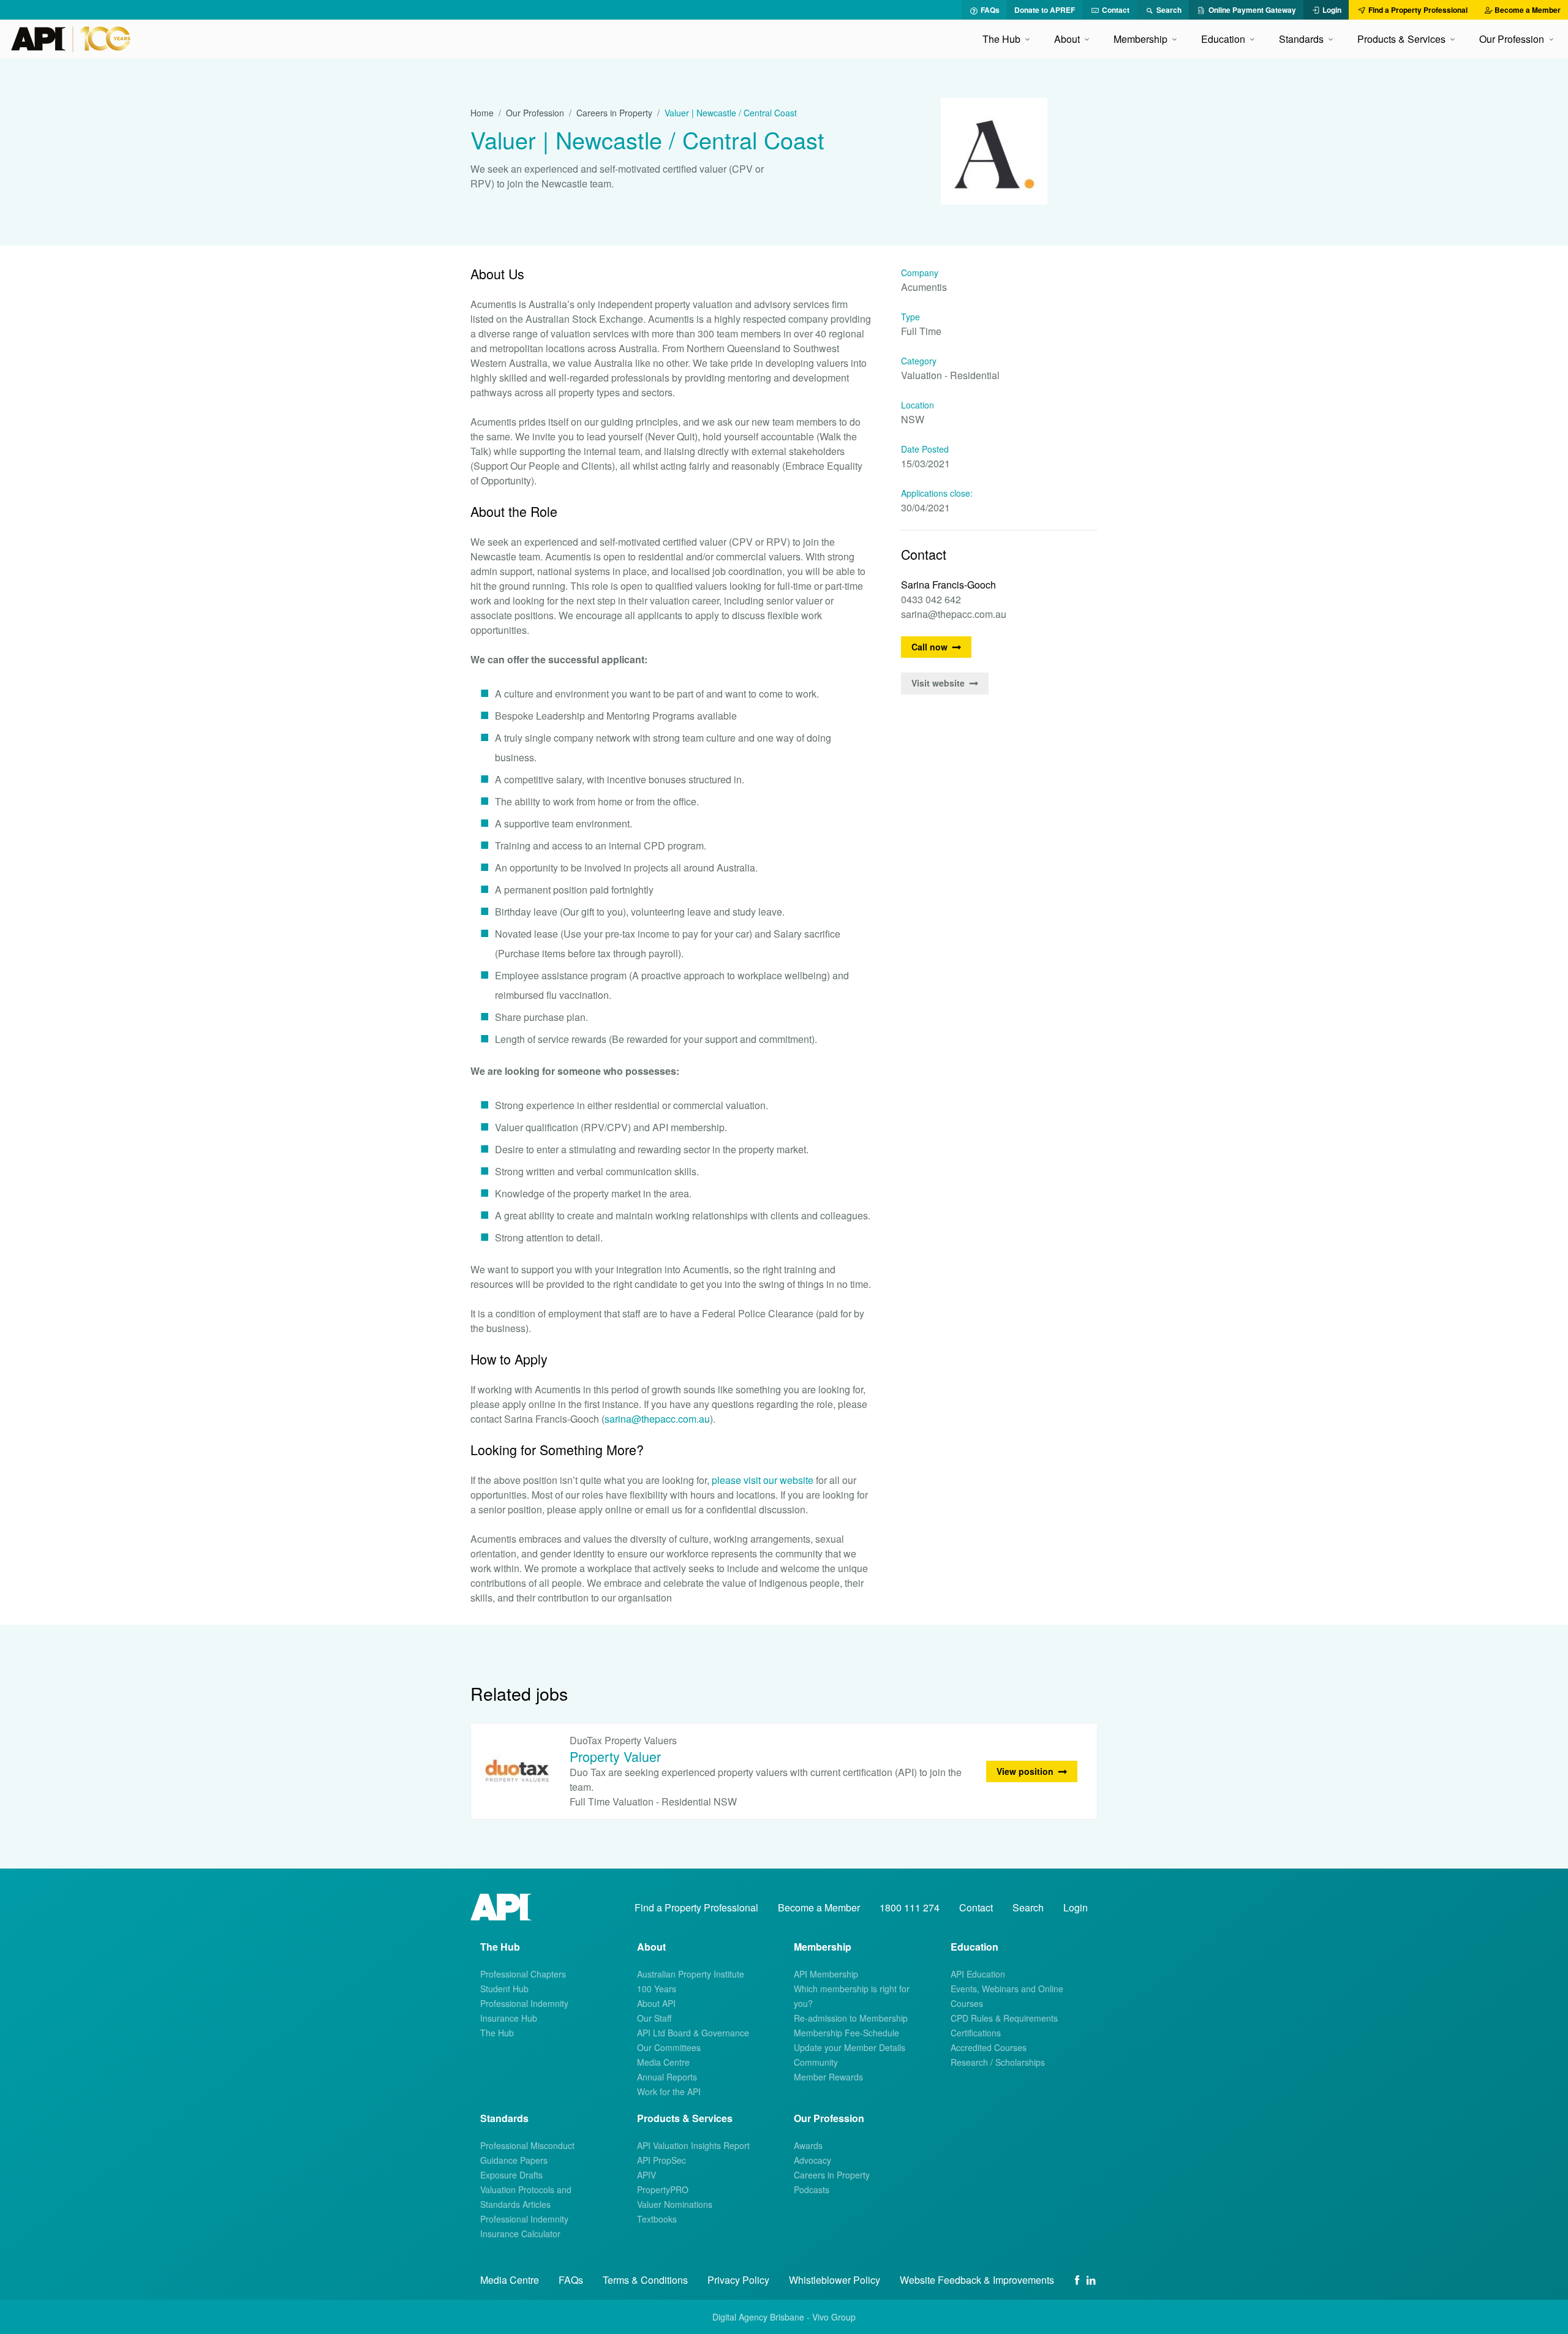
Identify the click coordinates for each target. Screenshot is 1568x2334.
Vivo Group (834, 2317)
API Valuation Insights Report (693, 2145)
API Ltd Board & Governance (693, 2033)
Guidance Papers (514, 2160)
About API (656, 2003)
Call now (929, 647)
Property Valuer (615, 1756)
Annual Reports (667, 2077)
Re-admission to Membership (851, 2018)
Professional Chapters (523, 1974)
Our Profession (535, 113)
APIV (646, 2175)
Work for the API (669, 2091)
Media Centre (663, 2062)
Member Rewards (828, 2077)
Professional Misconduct (527, 2145)
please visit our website (763, 1480)
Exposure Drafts (511, 2175)
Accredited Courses (989, 2047)
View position (1025, 1771)
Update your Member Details (850, 2047)
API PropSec (661, 2160)
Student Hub (504, 1989)
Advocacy (812, 2160)
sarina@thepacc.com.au (657, 1419)
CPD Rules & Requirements (1004, 2018)
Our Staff (654, 2018)
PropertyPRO (663, 2189)
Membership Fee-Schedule (846, 2033)
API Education (978, 1974)
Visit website (938, 683)
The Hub (497, 2033)
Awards (808, 2145)
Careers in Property (614, 113)
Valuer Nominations (675, 2204)
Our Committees (669, 2047)
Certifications (976, 2033)
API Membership (826, 1974)
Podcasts (812, 2189)
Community (816, 2062)
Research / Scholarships (998, 2062)
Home (482, 113)
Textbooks (657, 2219)
